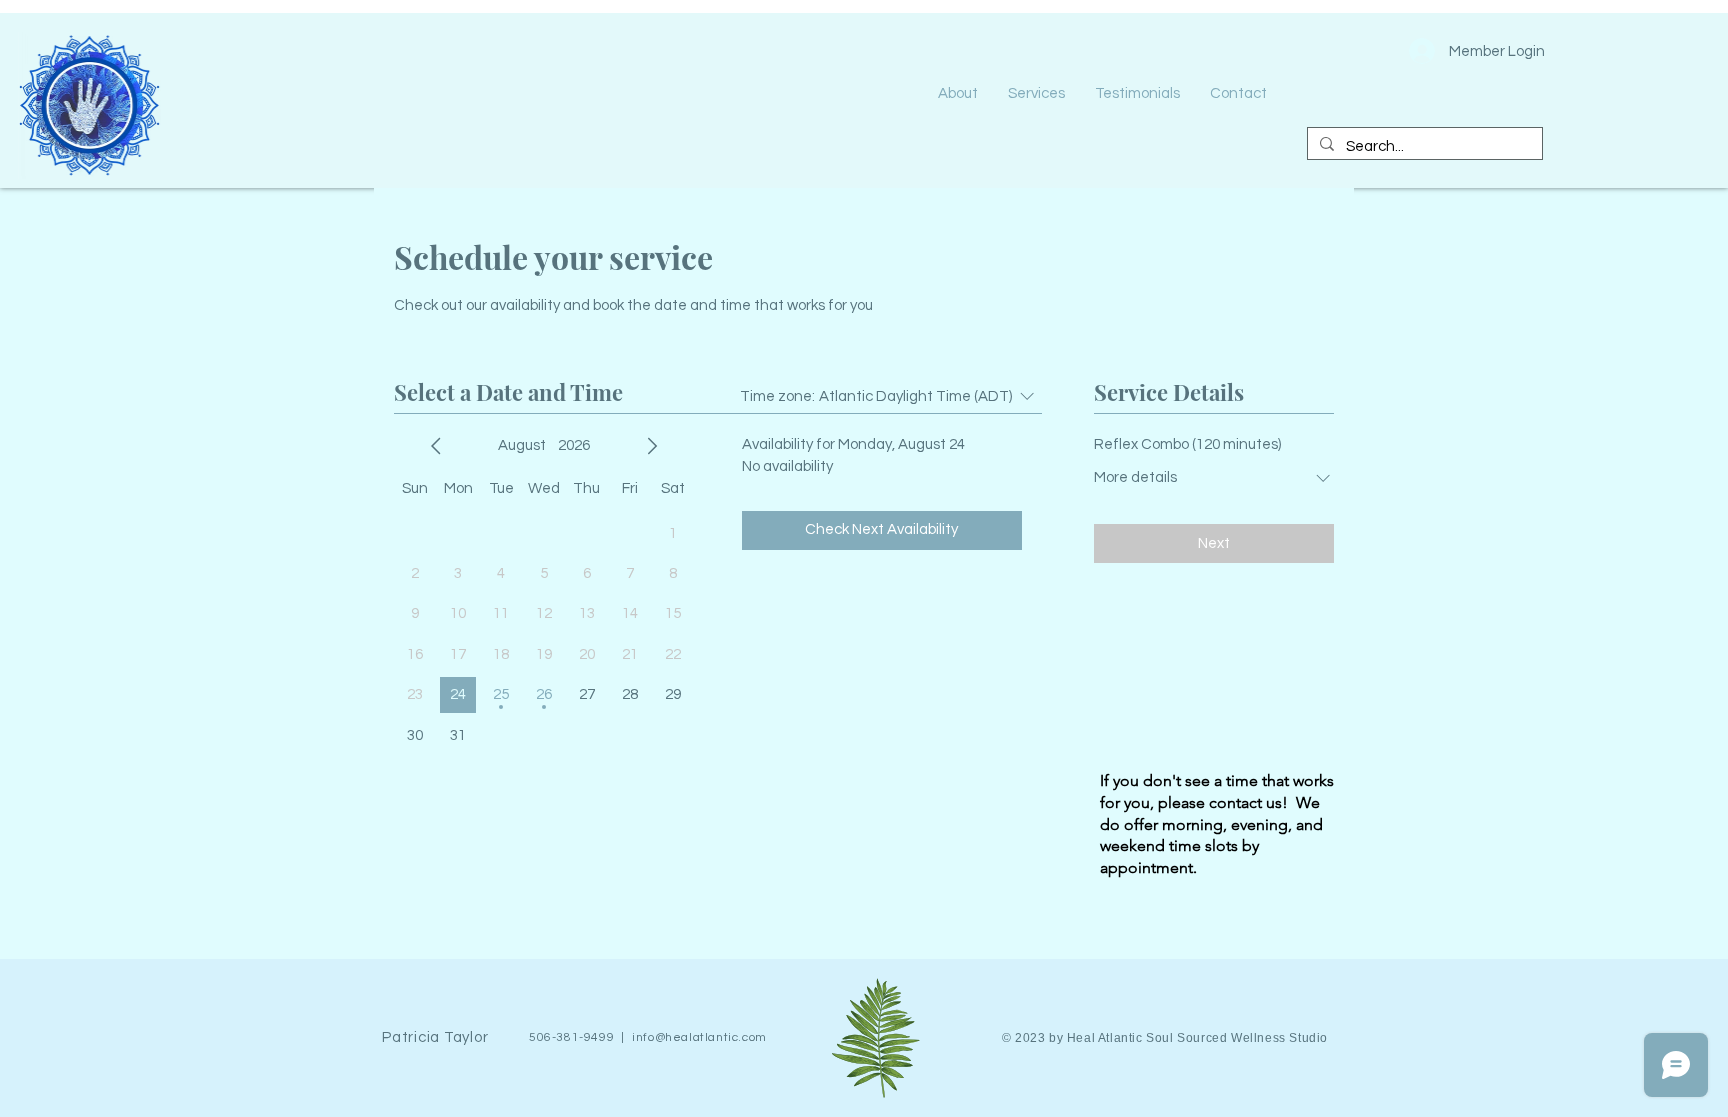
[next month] (652, 446)
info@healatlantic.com (699, 1037)
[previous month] (436, 446)
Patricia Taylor (435, 1037)
